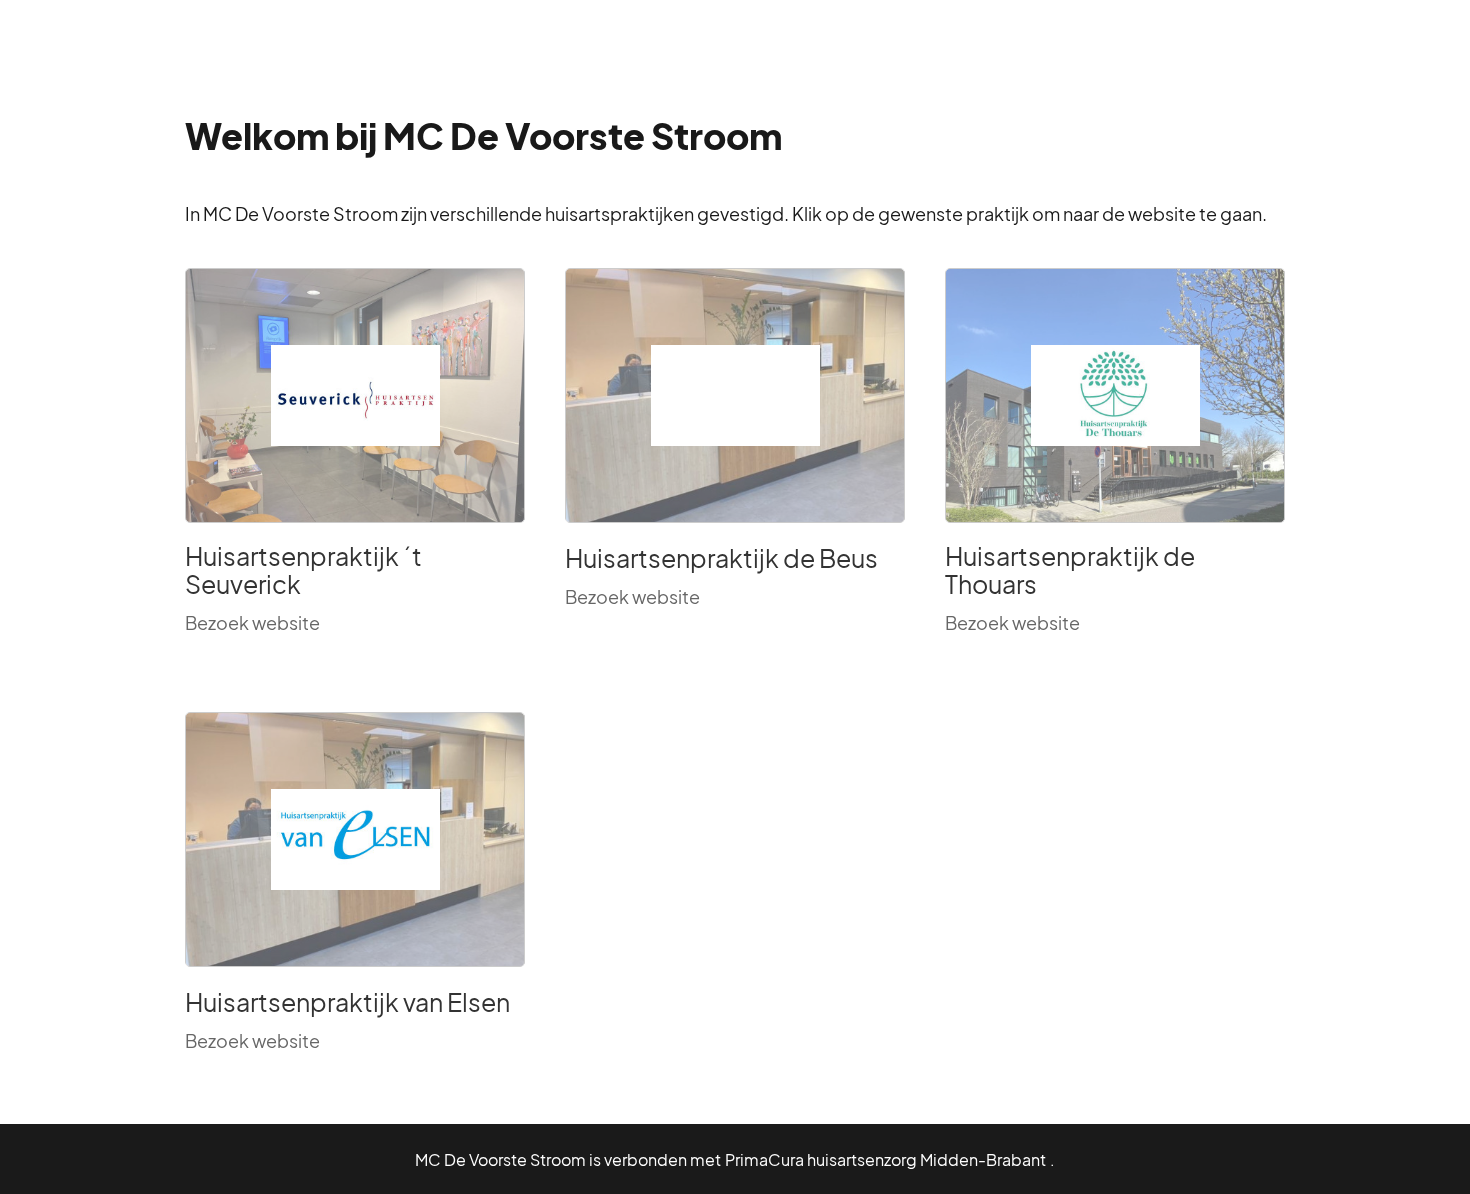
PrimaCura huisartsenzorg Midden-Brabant (885, 1159)
